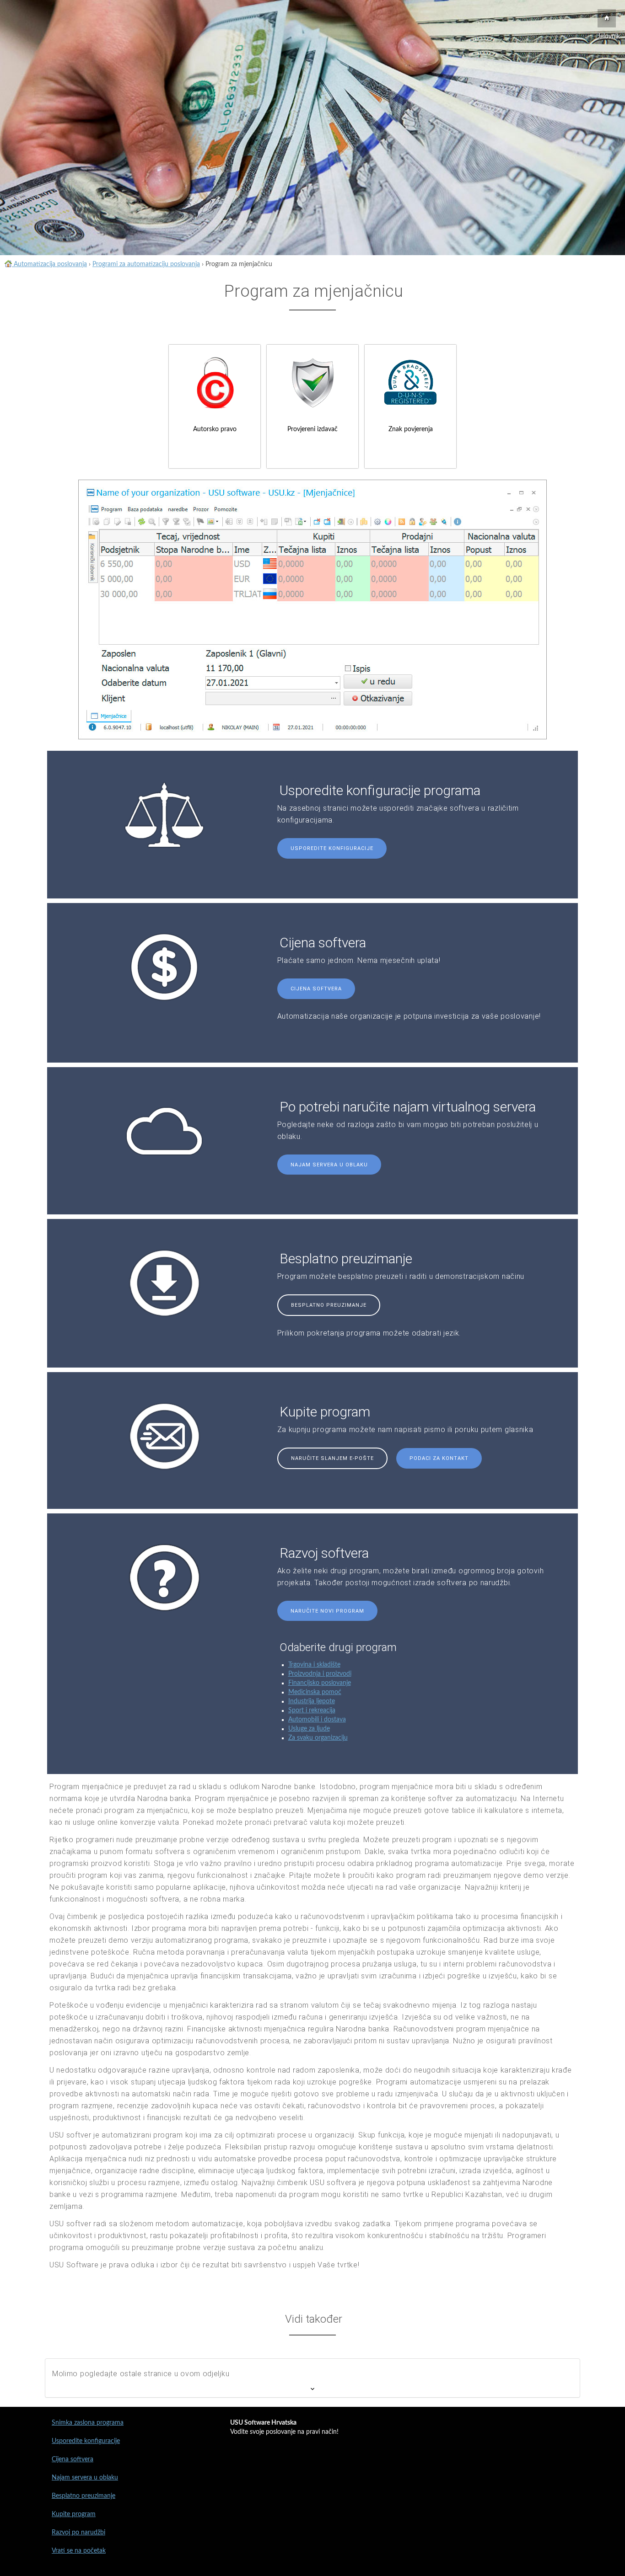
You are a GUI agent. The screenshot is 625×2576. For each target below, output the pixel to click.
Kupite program (74, 2514)
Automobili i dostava (317, 1720)
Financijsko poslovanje (320, 1683)
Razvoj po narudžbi (78, 2533)
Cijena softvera (316, 989)
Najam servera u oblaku (329, 1165)
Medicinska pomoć (315, 1692)
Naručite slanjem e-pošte (332, 1458)
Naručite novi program (327, 1611)
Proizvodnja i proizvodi (320, 1674)
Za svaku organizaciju (318, 1738)
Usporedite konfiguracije (332, 848)
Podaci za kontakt (439, 1458)
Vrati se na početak (79, 2551)
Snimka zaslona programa (88, 2423)
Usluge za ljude (309, 1729)
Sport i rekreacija (312, 1710)
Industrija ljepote (312, 1701)
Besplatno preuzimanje (329, 1305)
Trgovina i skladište (314, 1665)
